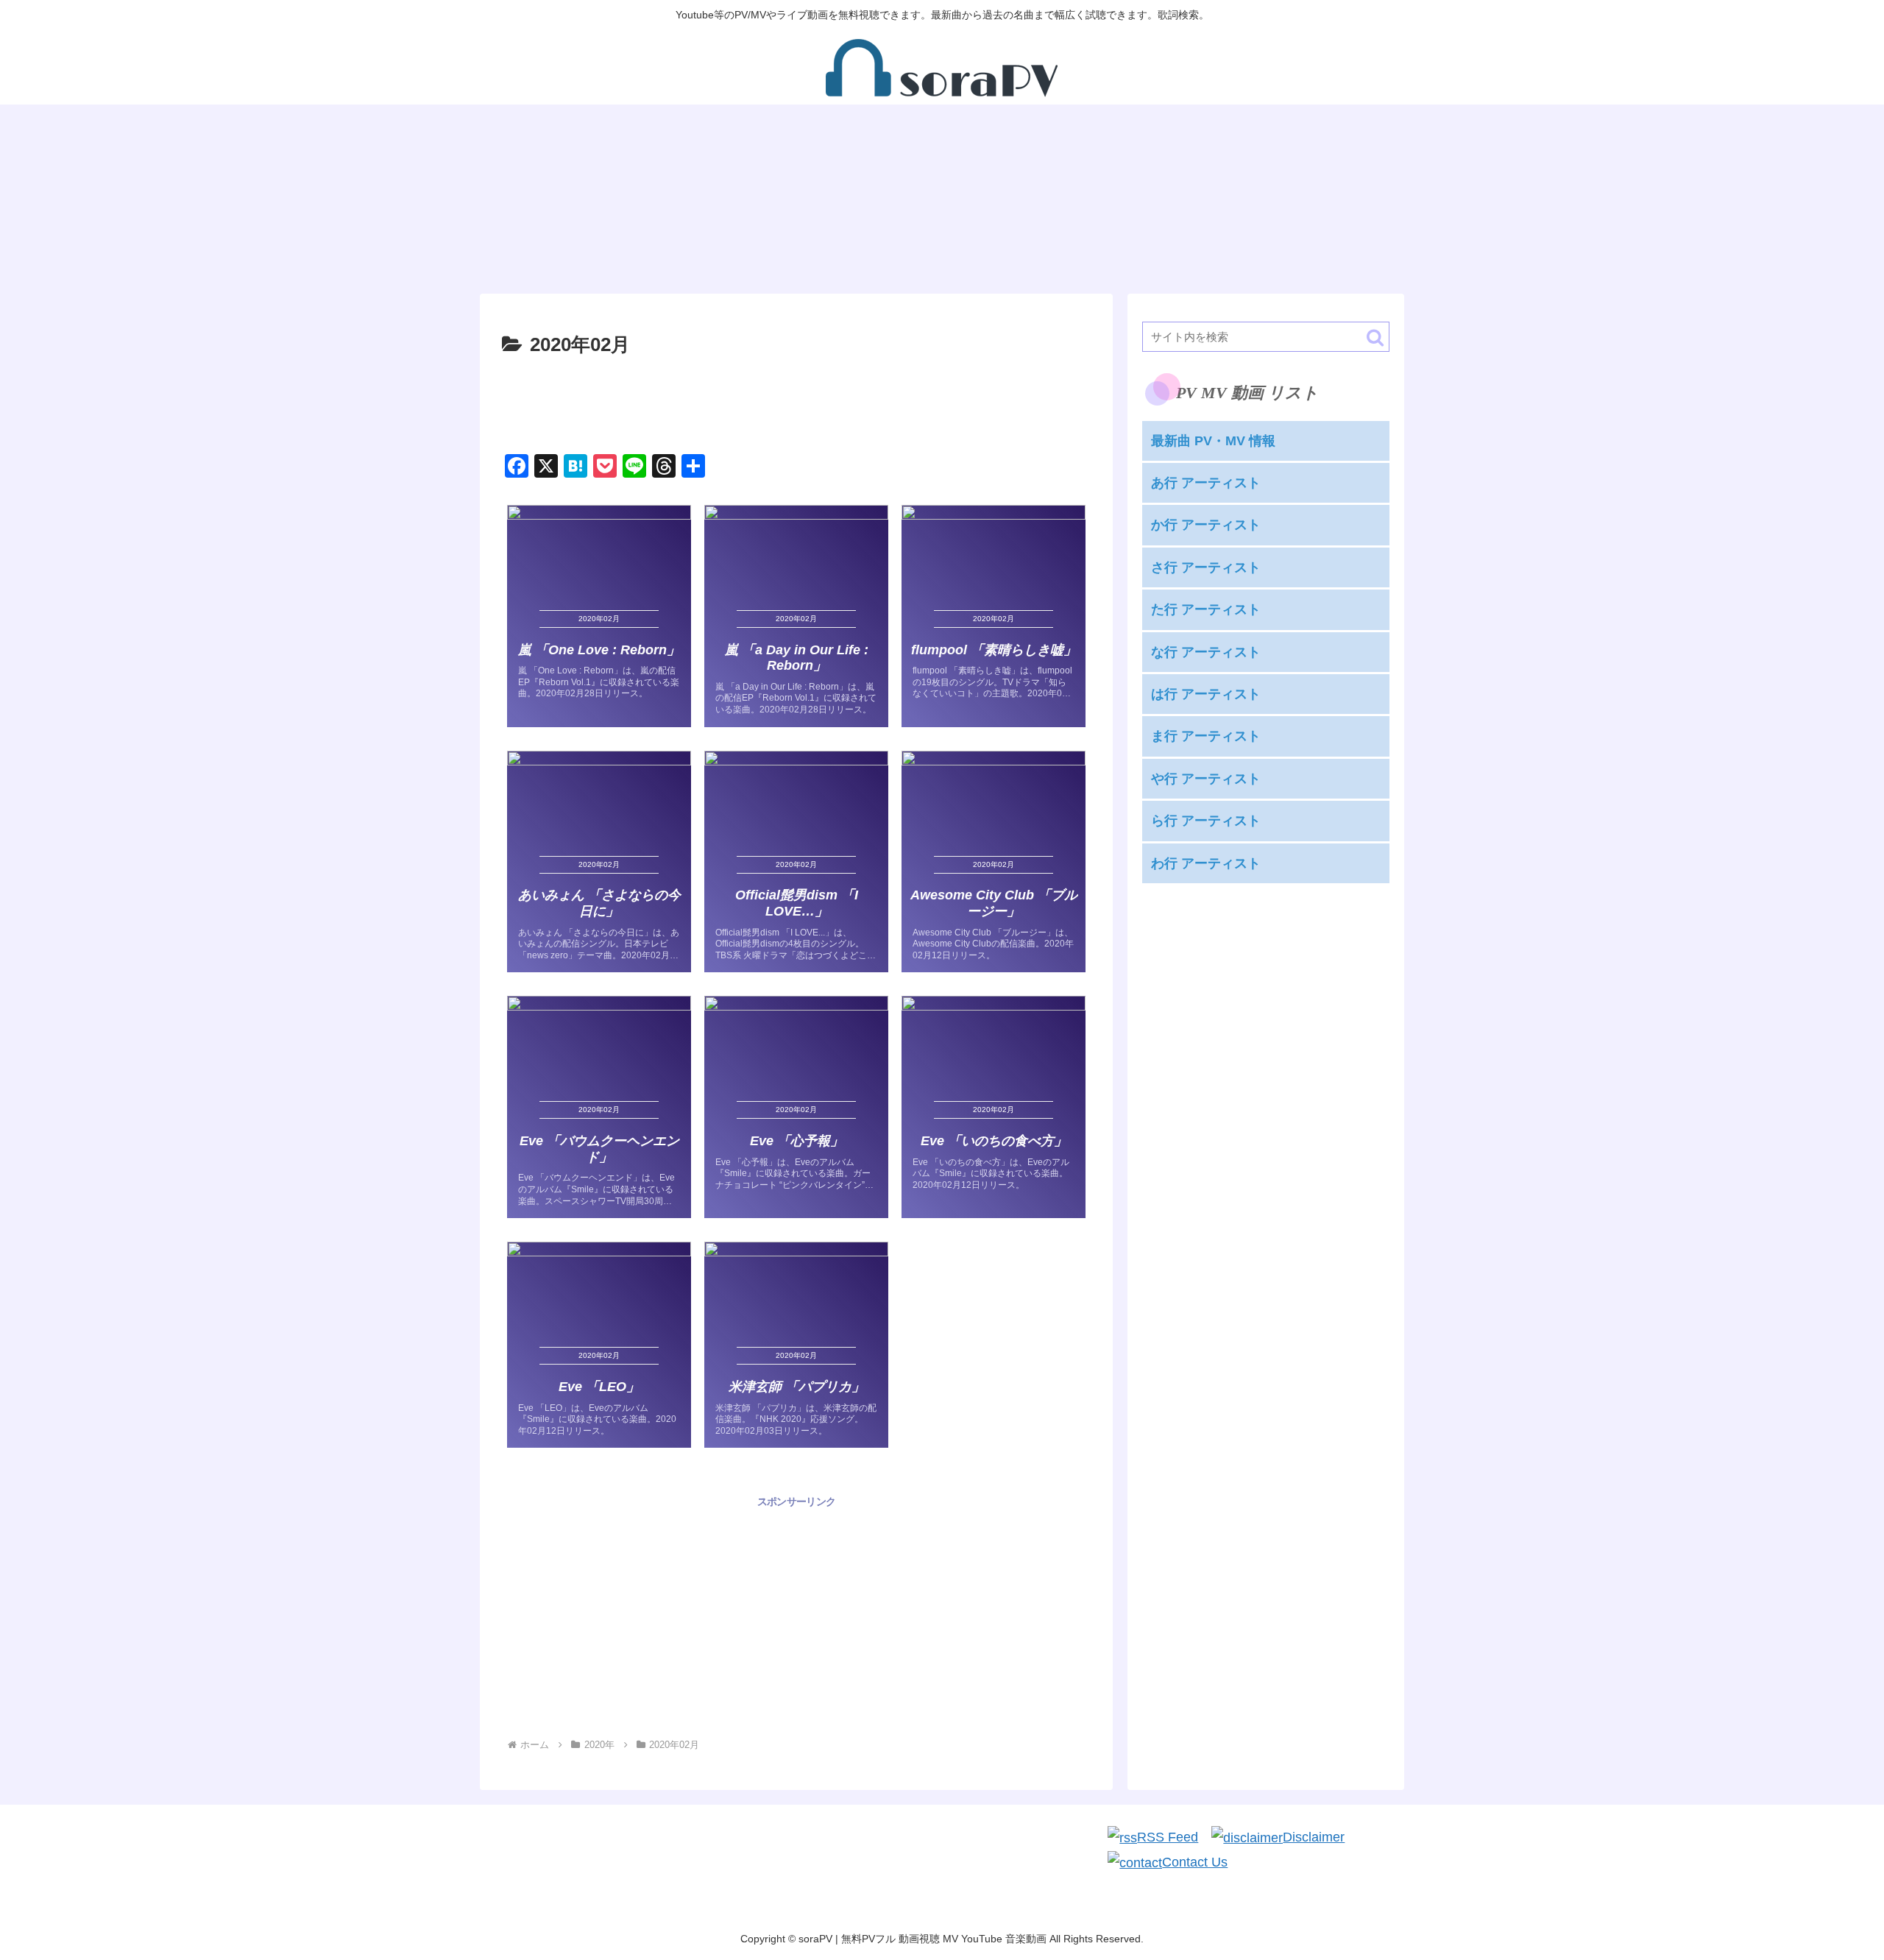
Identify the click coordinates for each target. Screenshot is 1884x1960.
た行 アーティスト (1206, 609)
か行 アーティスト (1206, 525)
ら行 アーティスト (1206, 821)
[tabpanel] (574, 193)
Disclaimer (1314, 1837)
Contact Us (1195, 1862)
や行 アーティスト (1206, 778)
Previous (491, 196)
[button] (1375, 337)
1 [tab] (920, 286)
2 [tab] (942, 286)
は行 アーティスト (1206, 694)
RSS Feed (1168, 1837)
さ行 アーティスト (1206, 567)
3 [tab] (964, 286)
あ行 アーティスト (1206, 483)
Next (1393, 196)
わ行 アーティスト (1206, 863)
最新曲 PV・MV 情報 (1213, 440)
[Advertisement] (796, 402)
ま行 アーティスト (1206, 736)
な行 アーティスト (1206, 651)
